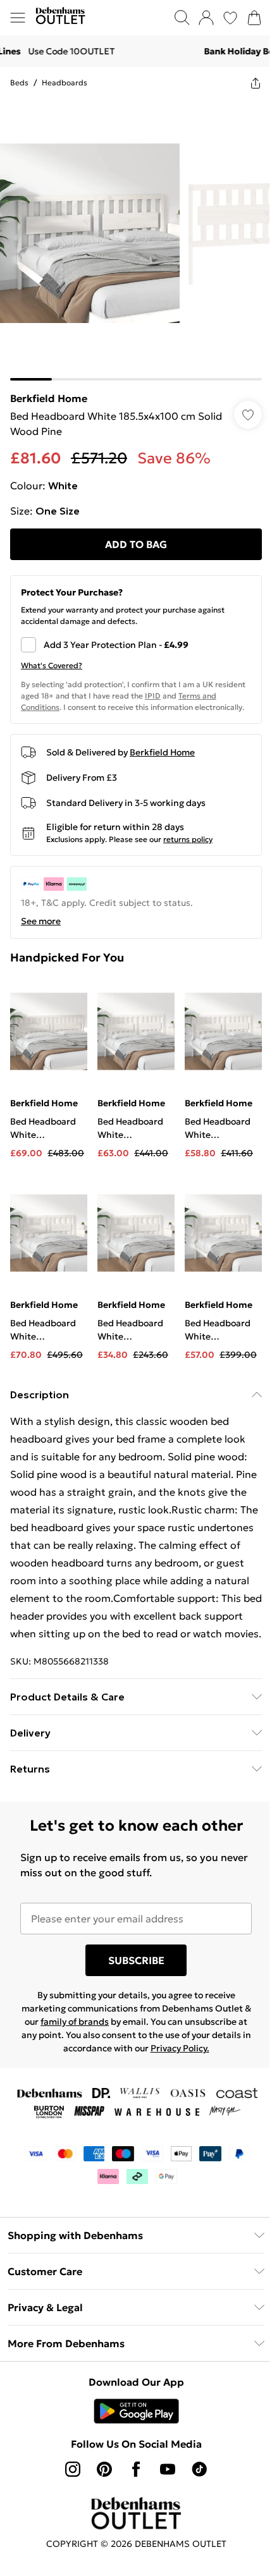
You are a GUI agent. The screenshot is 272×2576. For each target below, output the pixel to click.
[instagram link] (73, 2469)
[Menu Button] (18, 18)
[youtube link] (168, 2469)
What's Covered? (52, 665)
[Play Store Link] (136, 2411)
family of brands (75, 2022)
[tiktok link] (199, 2469)
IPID (153, 696)
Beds (19, 82)
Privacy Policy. (180, 2048)
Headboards (65, 82)
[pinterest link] (104, 2469)
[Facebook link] (136, 2469)
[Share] (256, 83)
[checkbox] (136, 645)
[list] (136, 240)
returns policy (188, 839)
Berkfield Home (49, 398)
